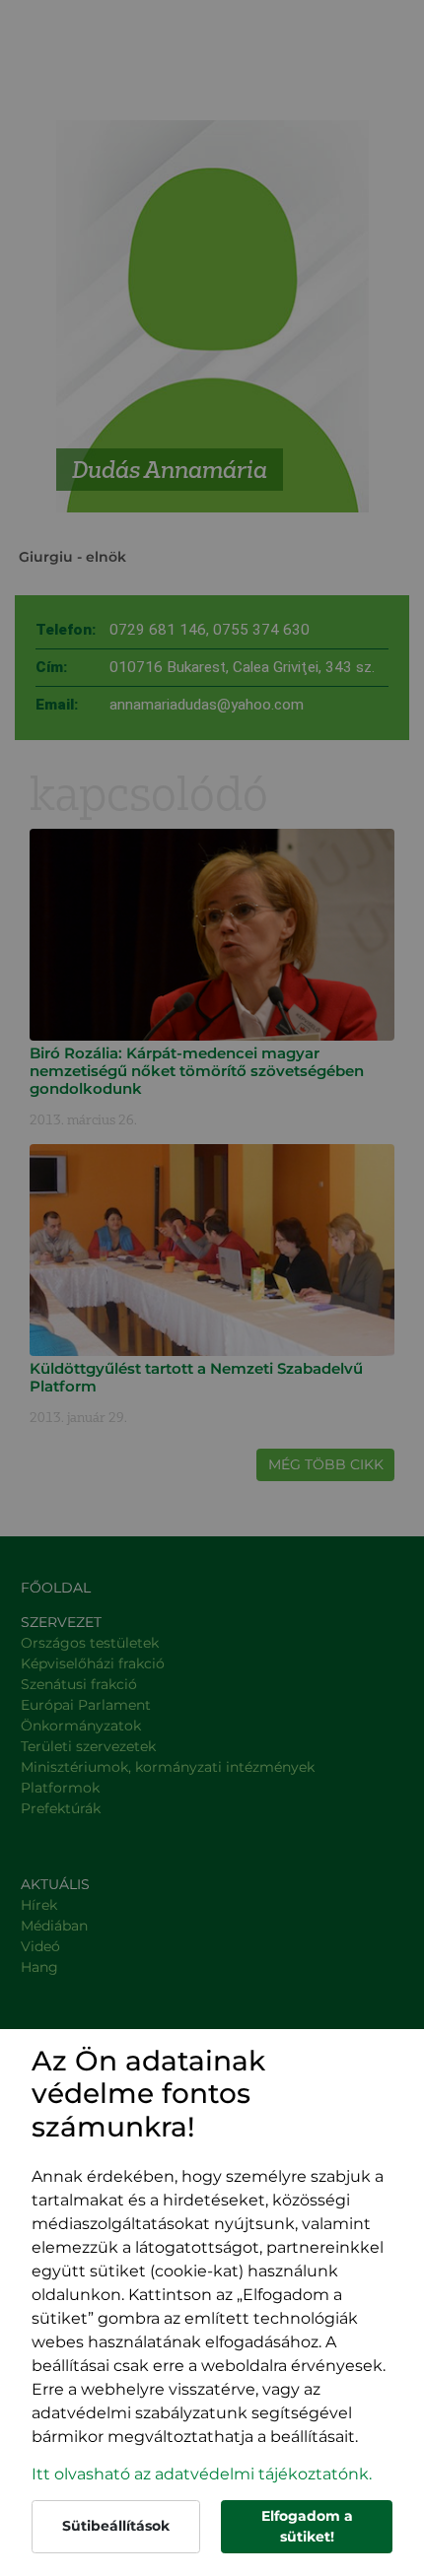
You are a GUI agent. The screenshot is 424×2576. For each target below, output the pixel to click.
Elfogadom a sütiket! (307, 2526)
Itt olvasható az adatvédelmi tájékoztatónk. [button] (202, 2474)
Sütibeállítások (116, 2526)
